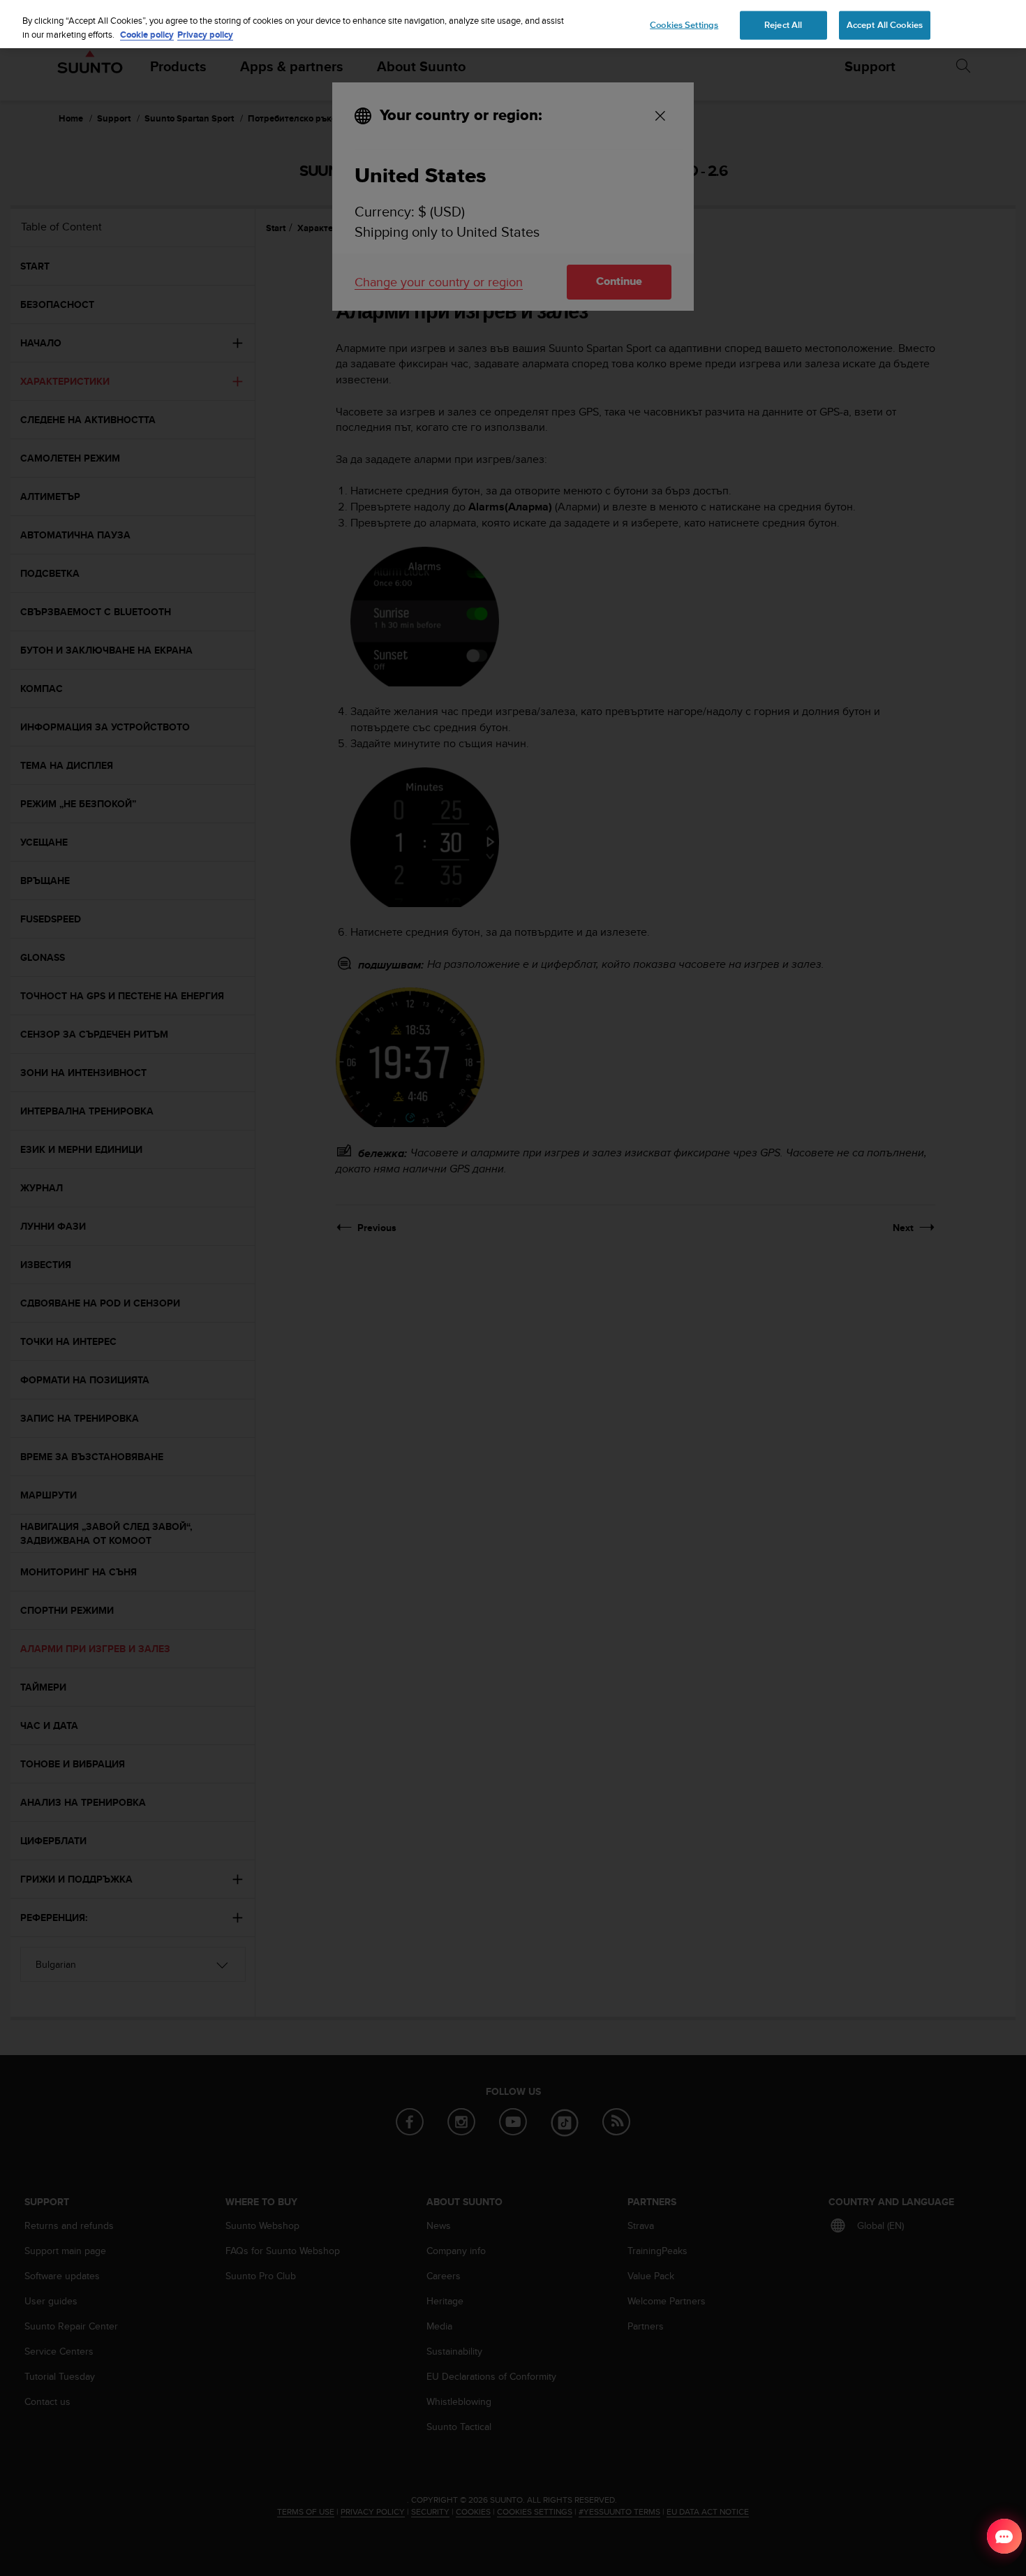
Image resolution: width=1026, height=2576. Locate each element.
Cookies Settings (684, 24)
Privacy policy (205, 35)
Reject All (783, 24)
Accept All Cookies (885, 24)
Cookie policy (147, 35)
